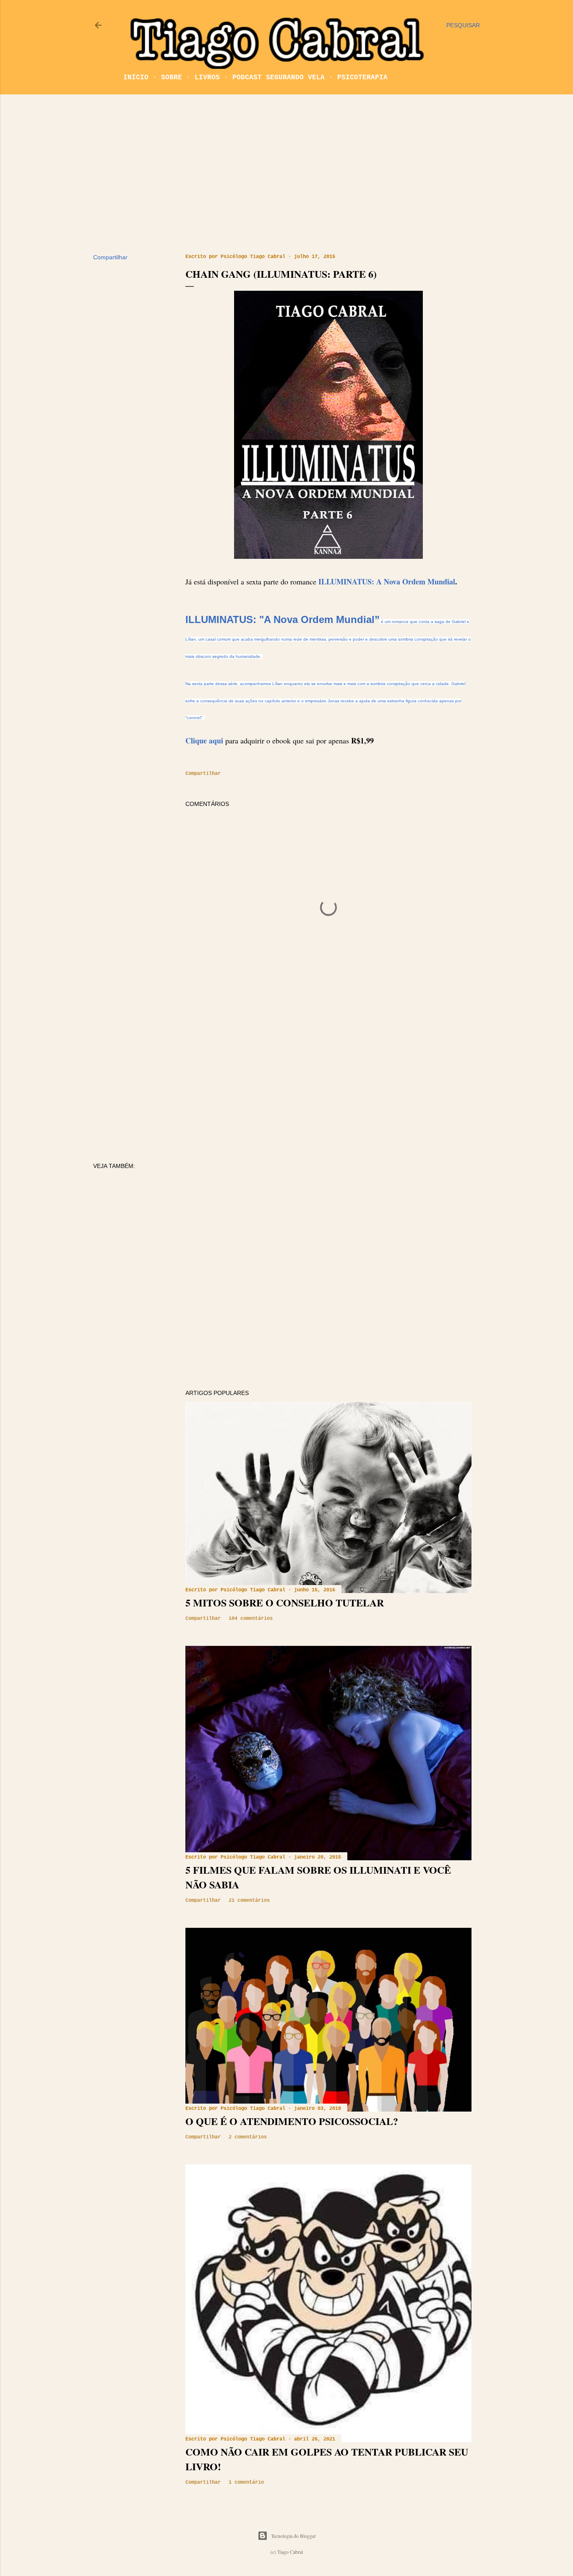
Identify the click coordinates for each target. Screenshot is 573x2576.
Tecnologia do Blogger (293, 2536)
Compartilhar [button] (110, 257)
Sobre (172, 78)
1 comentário (246, 2482)
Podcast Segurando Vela (279, 78)
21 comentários (249, 1901)
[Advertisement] (286, 174)
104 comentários (251, 1619)
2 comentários (248, 2137)
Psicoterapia (362, 78)
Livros (207, 78)
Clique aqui (205, 740)
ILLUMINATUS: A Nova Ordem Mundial (387, 581)
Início (136, 78)
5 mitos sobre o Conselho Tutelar (285, 1602)
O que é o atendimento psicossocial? (292, 2121)
